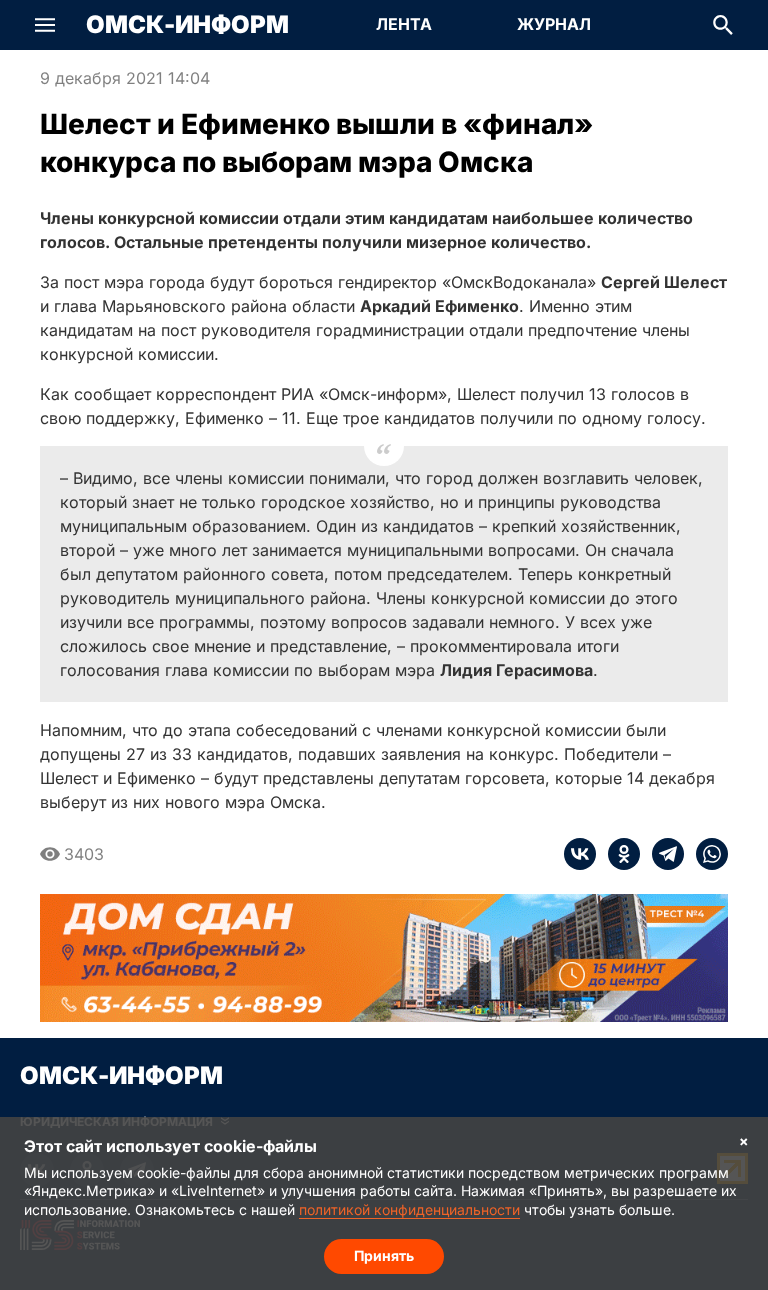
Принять (384, 1255)
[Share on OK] (618, 854)
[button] (45, 25)
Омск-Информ (187, 25)
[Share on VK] (580, 854)
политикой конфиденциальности (409, 1209)
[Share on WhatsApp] (706, 854)
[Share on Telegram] (662, 854)
